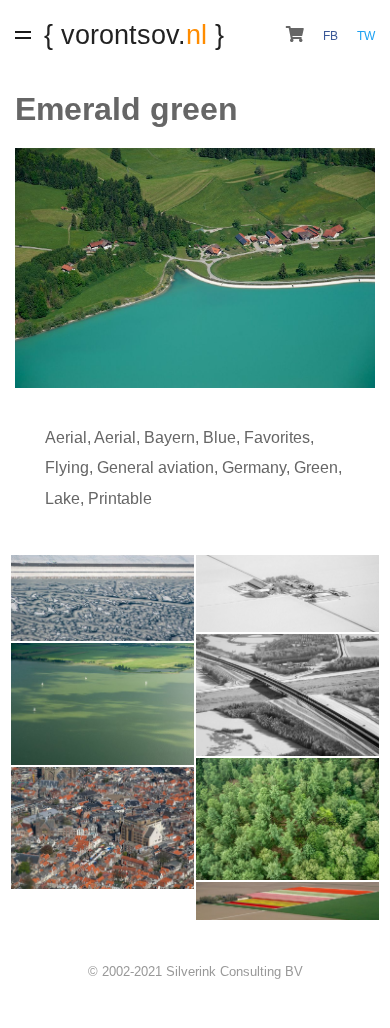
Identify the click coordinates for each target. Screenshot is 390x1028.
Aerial (66, 437)
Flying (67, 467)
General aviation (155, 467)
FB (332, 36)
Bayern (169, 437)
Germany (254, 467)
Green (316, 467)
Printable (120, 498)
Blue (219, 437)
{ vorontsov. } (134, 34)
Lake (62, 498)
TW (366, 36)
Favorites (277, 437)
